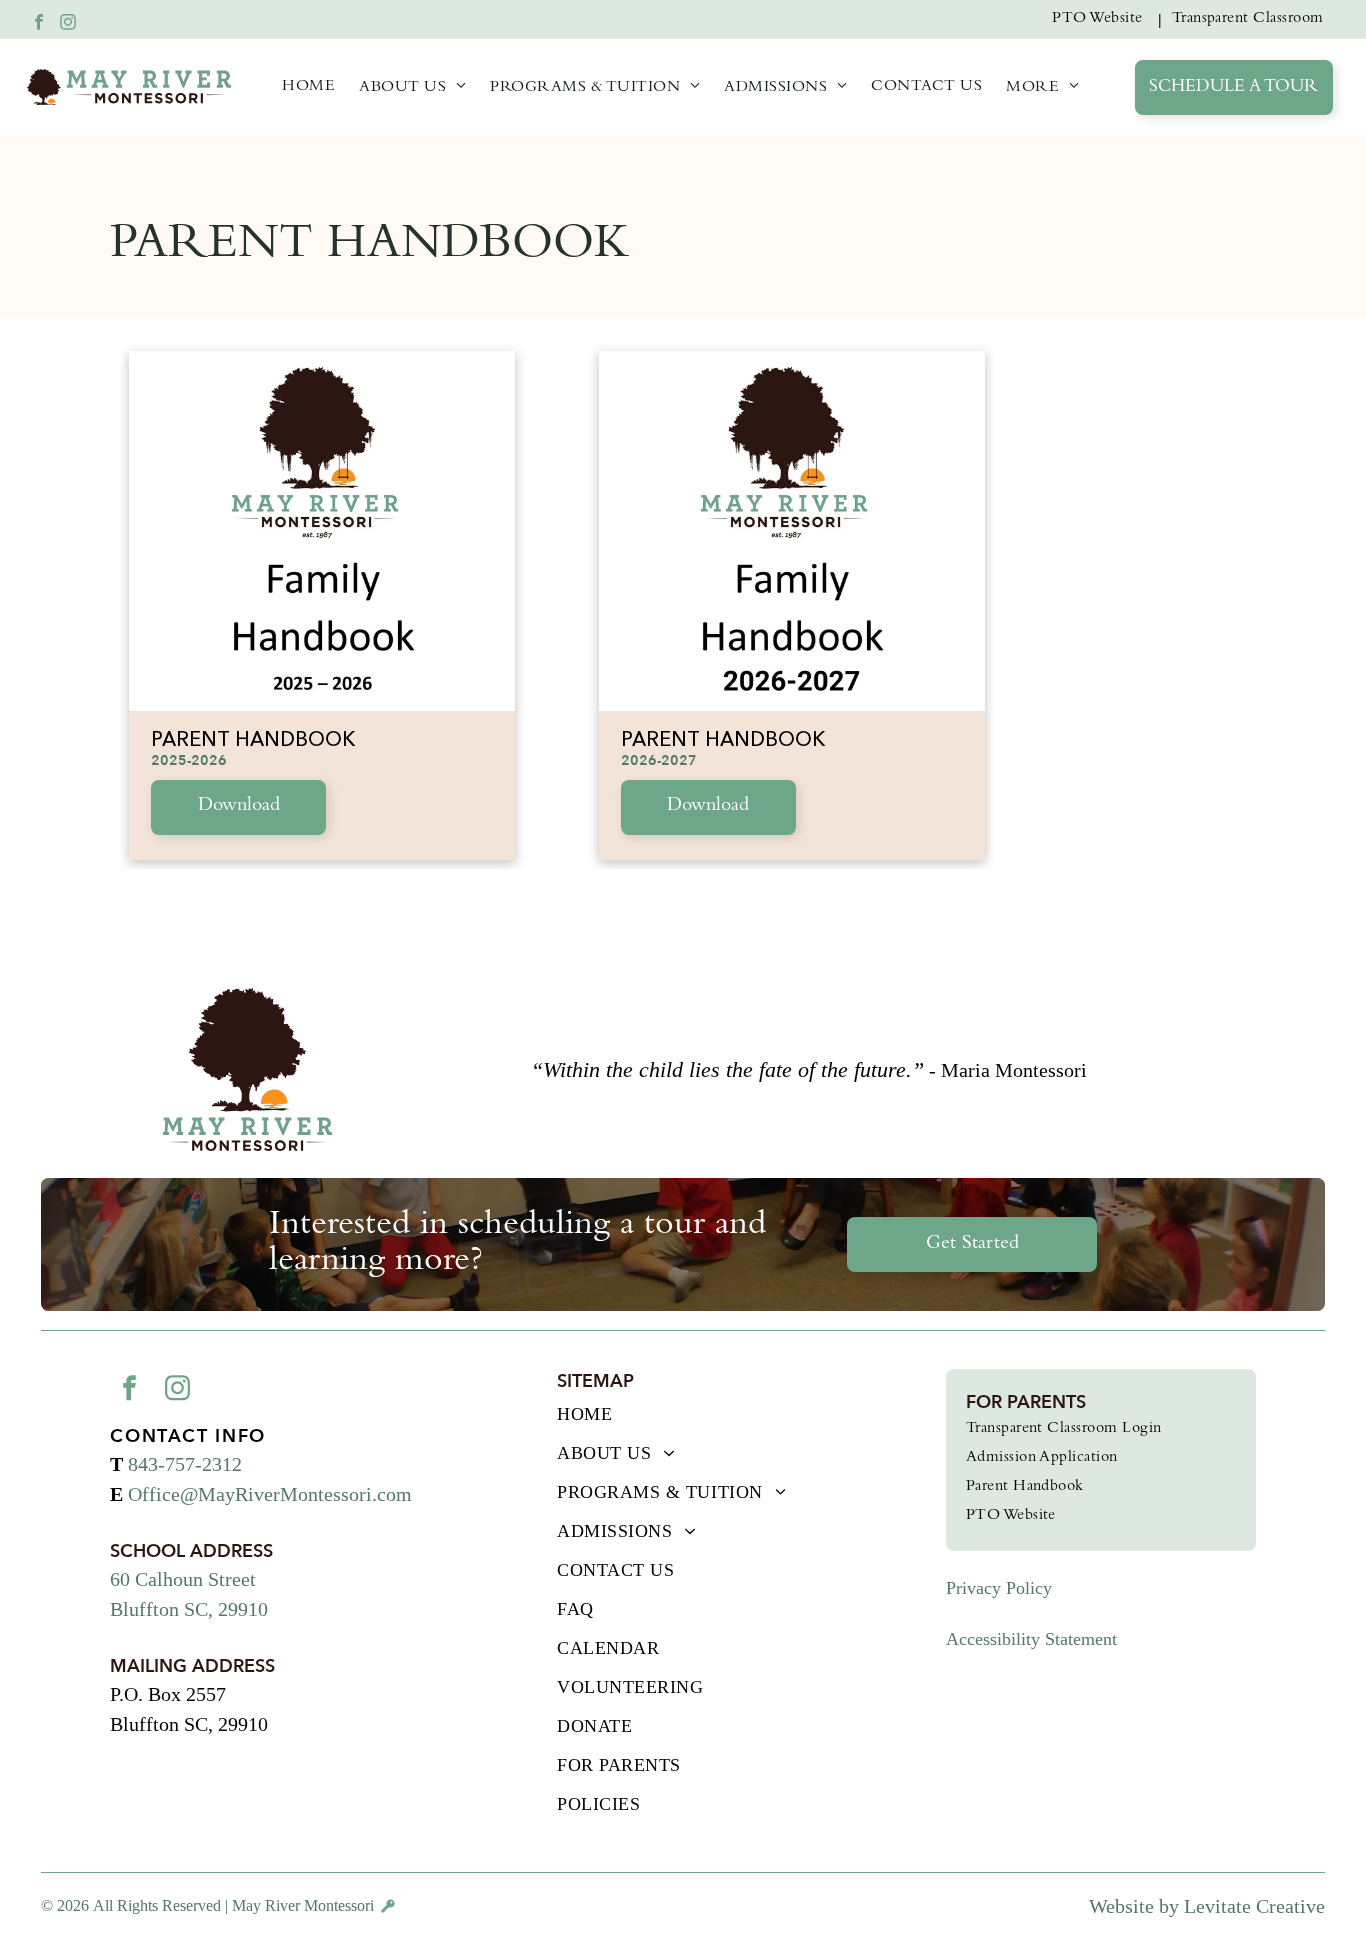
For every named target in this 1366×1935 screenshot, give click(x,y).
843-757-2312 (185, 1464)
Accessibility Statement (1031, 1639)
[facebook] (39, 24)
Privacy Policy (999, 1588)
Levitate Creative (1254, 1906)
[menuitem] (1101, 19)
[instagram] (68, 24)
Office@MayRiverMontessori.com (270, 1494)
